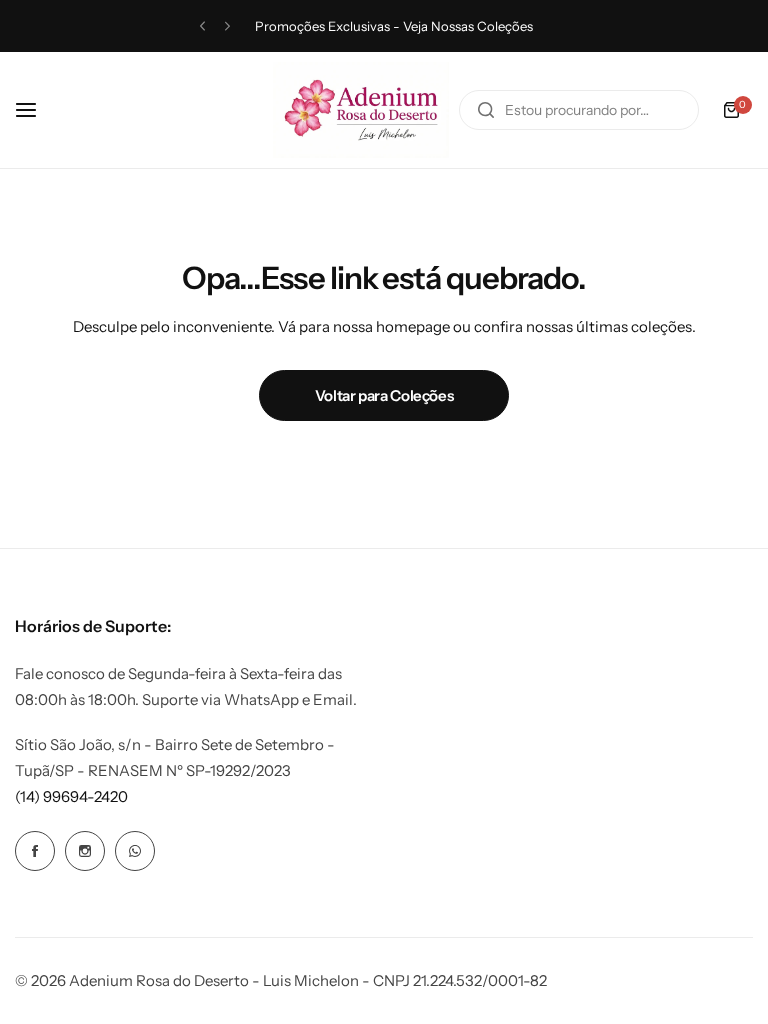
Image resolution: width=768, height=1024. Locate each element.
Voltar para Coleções (384, 395)
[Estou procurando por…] (486, 110)
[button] (202, 26)
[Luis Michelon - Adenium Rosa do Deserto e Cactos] (361, 110)
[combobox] (579, 110)
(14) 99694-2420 (71, 796)
